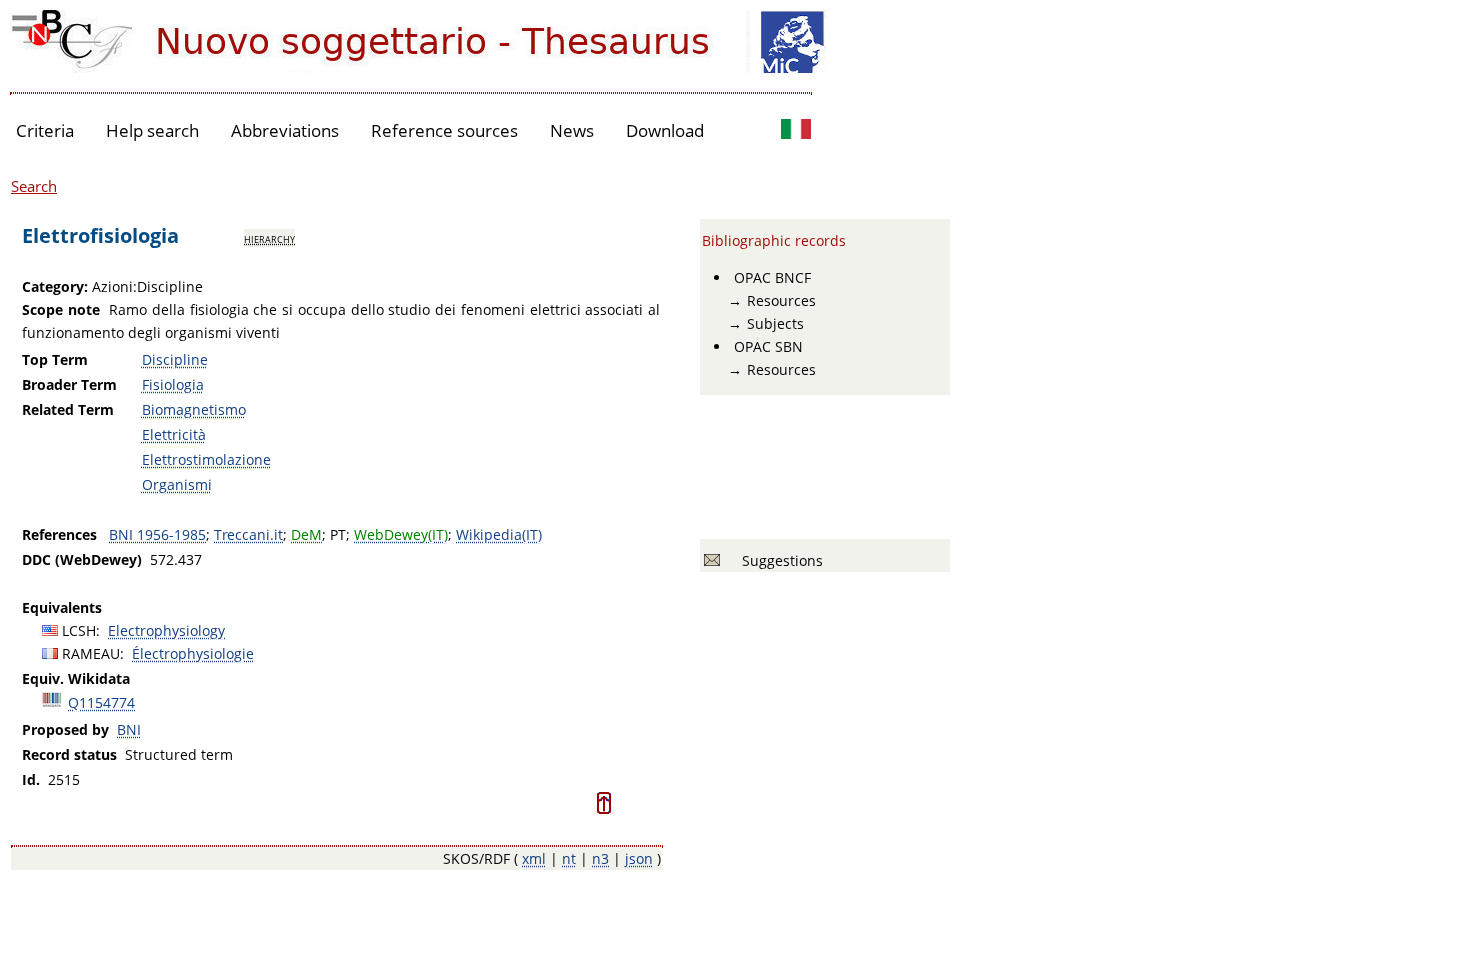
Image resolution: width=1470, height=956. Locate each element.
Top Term (55, 359)
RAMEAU (91, 653)
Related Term (68, 409)
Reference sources (444, 130)
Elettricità (174, 434)
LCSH (79, 630)
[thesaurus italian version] (796, 131)
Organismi (177, 484)
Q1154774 (101, 702)
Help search (152, 130)
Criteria (45, 130)
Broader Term (69, 384)
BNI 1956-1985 (157, 534)
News (572, 130)
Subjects (775, 323)
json (639, 858)
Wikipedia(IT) (499, 534)
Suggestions (778, 560)
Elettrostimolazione (206, 459)
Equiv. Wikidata (76, 678)
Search (34, 186)
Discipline (175, 359)
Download (665, 130)
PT (338, 534)
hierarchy (269, 238)
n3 (600, 858)
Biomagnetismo (194, 409)
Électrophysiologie (193, 653)
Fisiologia (173, 384)
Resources (781, 300)
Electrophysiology (166, 630)
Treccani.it (248, 534)
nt (569, 858)
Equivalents (62, 607)
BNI (129, 729)
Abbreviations (285, 130)
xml (534, 858)
